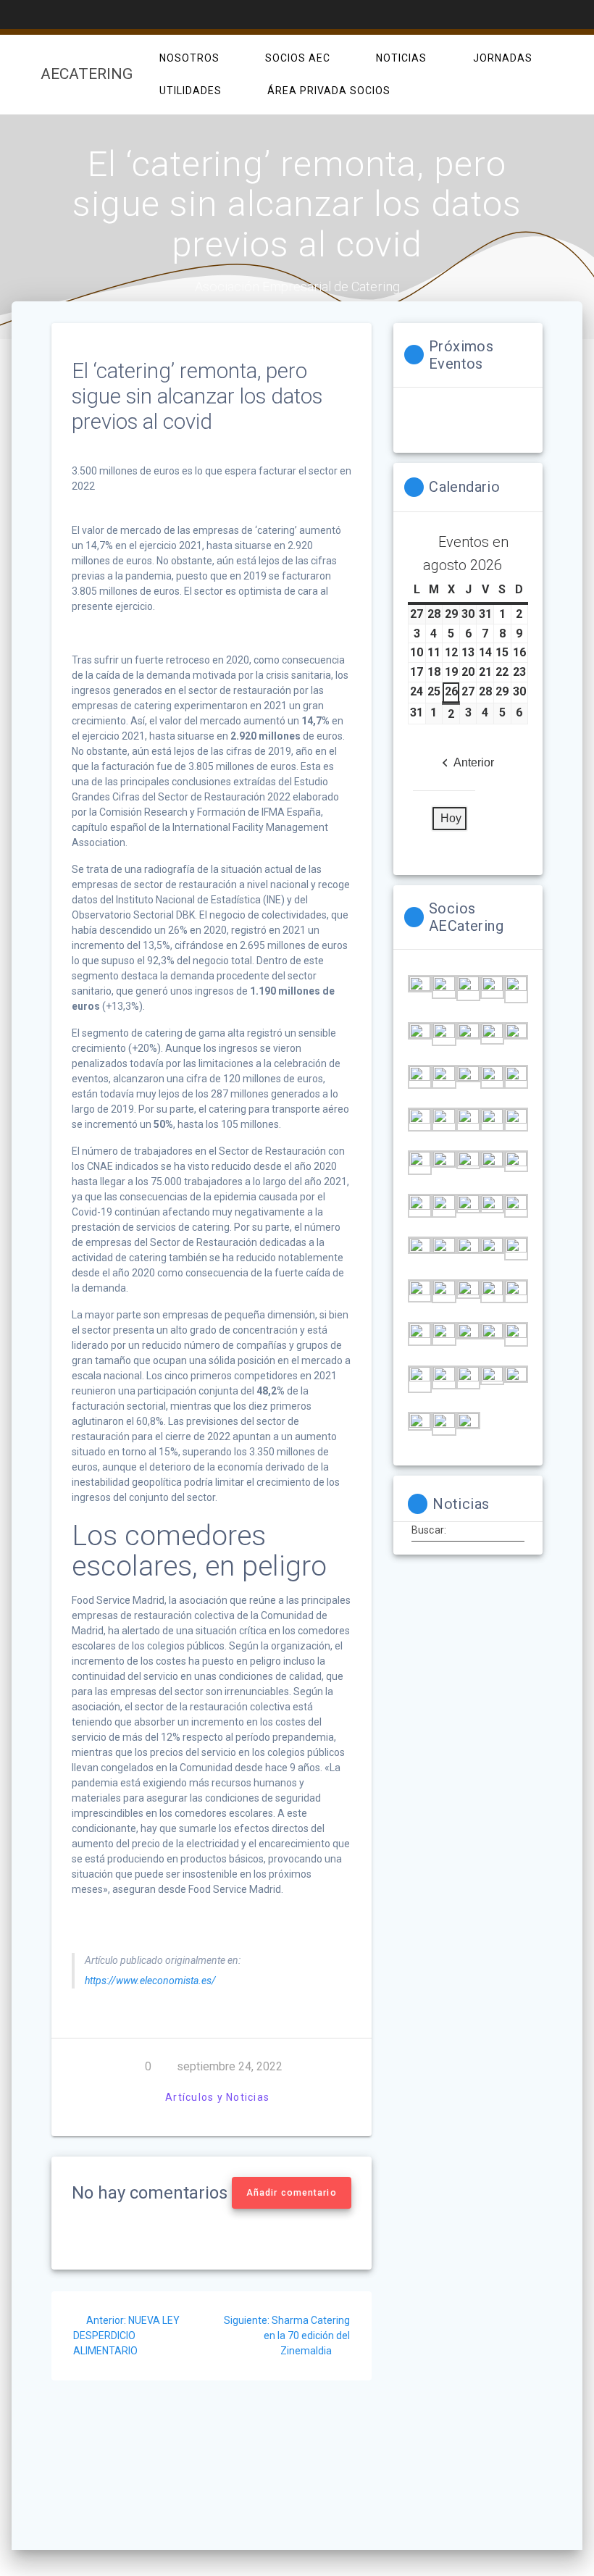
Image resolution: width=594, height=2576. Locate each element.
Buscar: (429, 1530)
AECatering (87, 74)
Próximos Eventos (461, 355)
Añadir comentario (292, 2193)
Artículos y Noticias (217, 2097)
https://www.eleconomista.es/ (150, 1981)
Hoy (451, 818)
